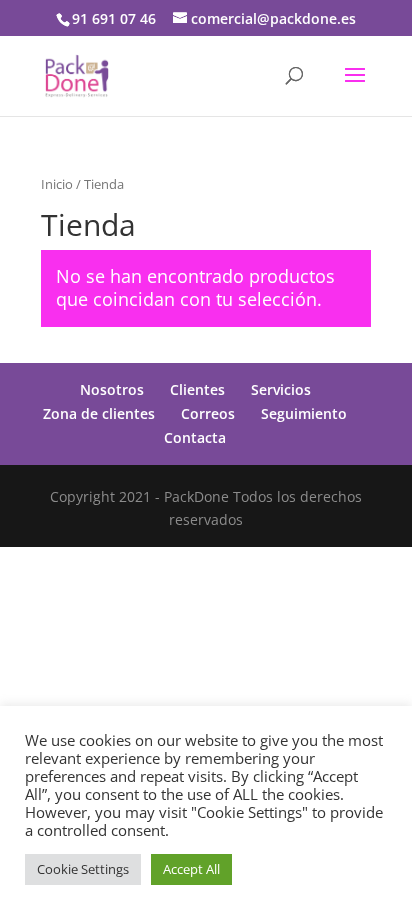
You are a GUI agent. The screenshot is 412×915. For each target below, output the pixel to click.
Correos (208, 413)
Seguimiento (304, 413)
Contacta (195, 437)
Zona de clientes (99, 413)
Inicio (57, 184)
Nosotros (112, 389)
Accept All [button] (191, 869)
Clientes (197, 389)
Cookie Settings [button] (83, 869)
